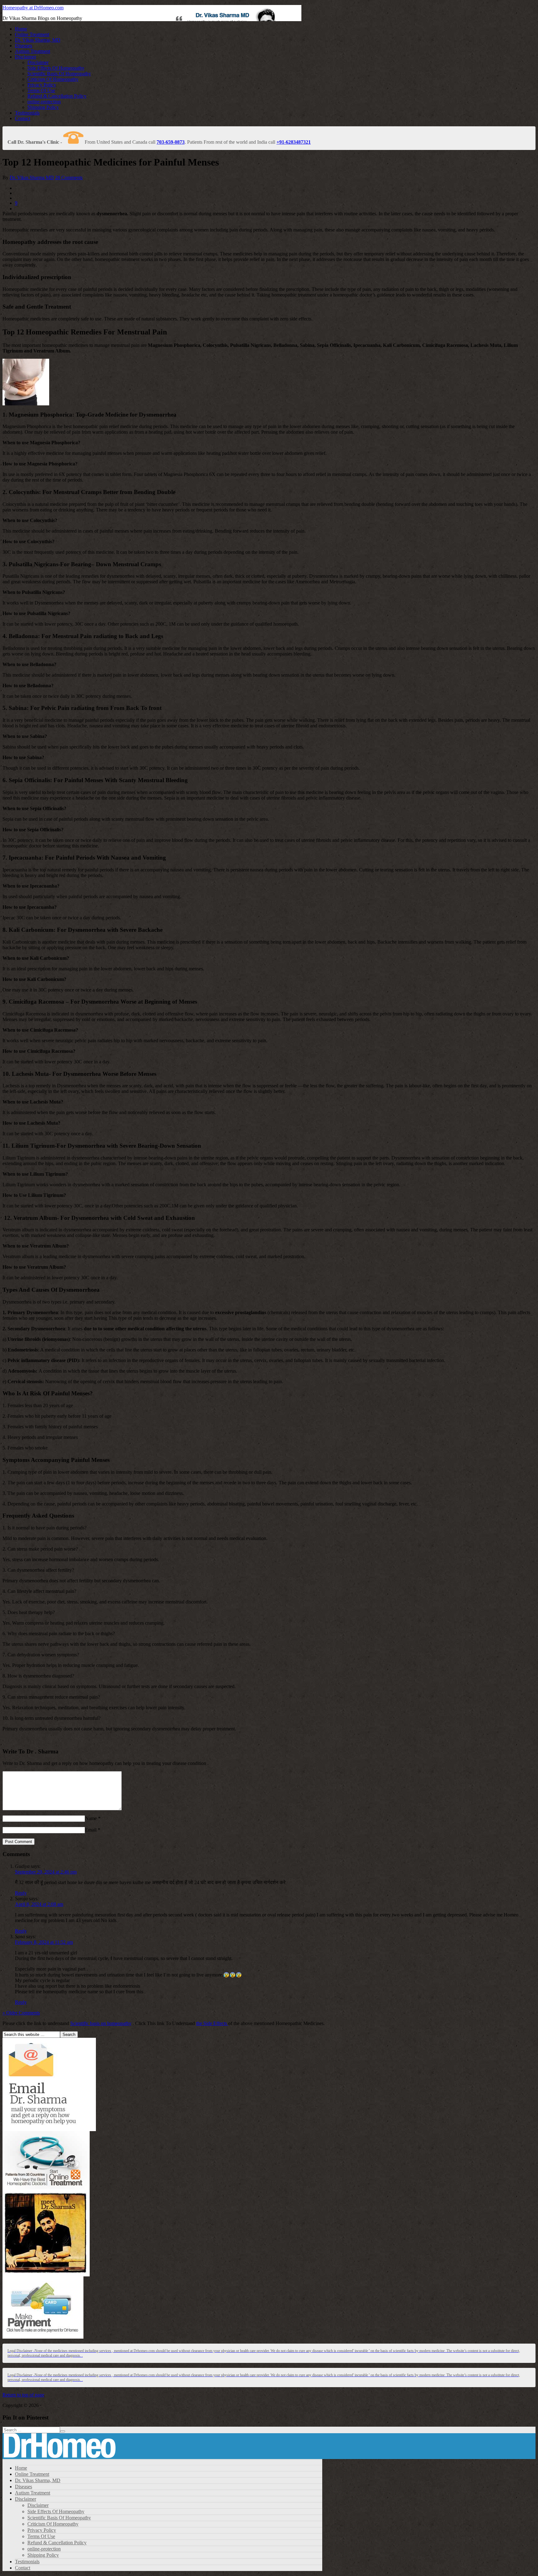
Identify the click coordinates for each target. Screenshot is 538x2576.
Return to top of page (23, 2395)
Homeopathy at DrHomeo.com (33, 8)
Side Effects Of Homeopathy (56, 68)
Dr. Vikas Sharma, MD (38, 40)
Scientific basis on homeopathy (101, 2023)
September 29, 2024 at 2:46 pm (46, 1872)
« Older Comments (21, 2013)
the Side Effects (212, 2023)
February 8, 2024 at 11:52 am (44, 1942)
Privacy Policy (42, 85)
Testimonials (27, 113)
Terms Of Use (41, 90)
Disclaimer (26, 57)
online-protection (44, 102)
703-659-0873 (171, 142)
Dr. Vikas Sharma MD (32, 177)
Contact (23, 118)
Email (91, 1830)
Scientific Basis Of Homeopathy (59, 74)
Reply (21, 1893)
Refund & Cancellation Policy (57, 96)
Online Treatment (32, 34)
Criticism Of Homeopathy (53, 79)
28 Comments (69, 177)
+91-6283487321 (294, 142)
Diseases (24, 46)
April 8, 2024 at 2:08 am (39, 1904)
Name (91, 1818)
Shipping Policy (43, 107)
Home (21, 29)
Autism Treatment (33, 51)
